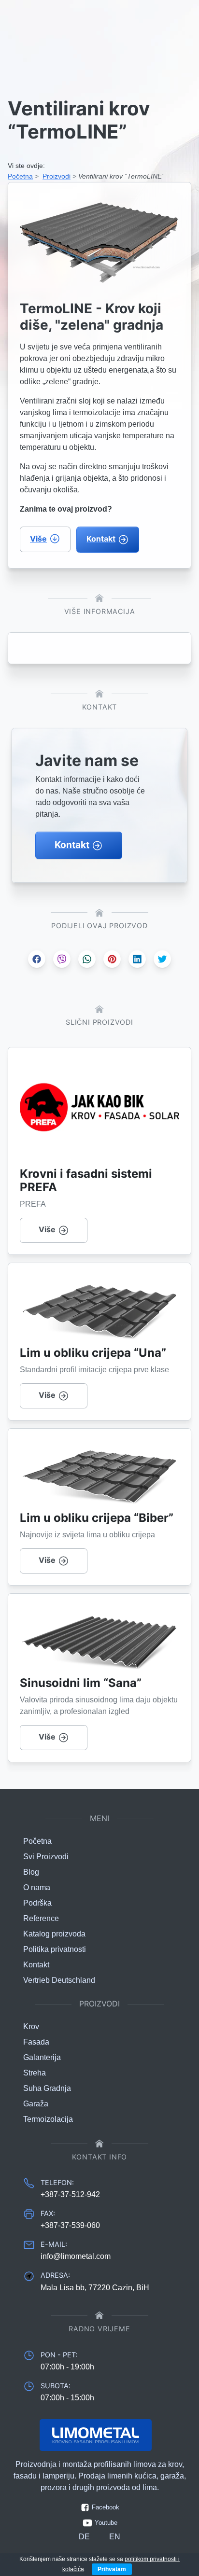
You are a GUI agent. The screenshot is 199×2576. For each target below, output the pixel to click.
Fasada (36, 2042)
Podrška (37, 1903)
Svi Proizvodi (46, 1857)
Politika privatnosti (55, 1949)
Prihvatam (112, 2569)
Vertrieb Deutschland (59, 1980)
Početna (20, 176)
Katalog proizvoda (54, 1934)
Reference (41, 1918)
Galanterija (42, 2057)
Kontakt (101, 539)
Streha (35, 2073)
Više (38, 539)
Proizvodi (57, 176)
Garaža (36, 2104)
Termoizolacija (48, 2119)
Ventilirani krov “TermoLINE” (121, 176)
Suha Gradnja (47, 2088)
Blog (31, 1872)
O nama (37, 1887)
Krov (31, 2026)
